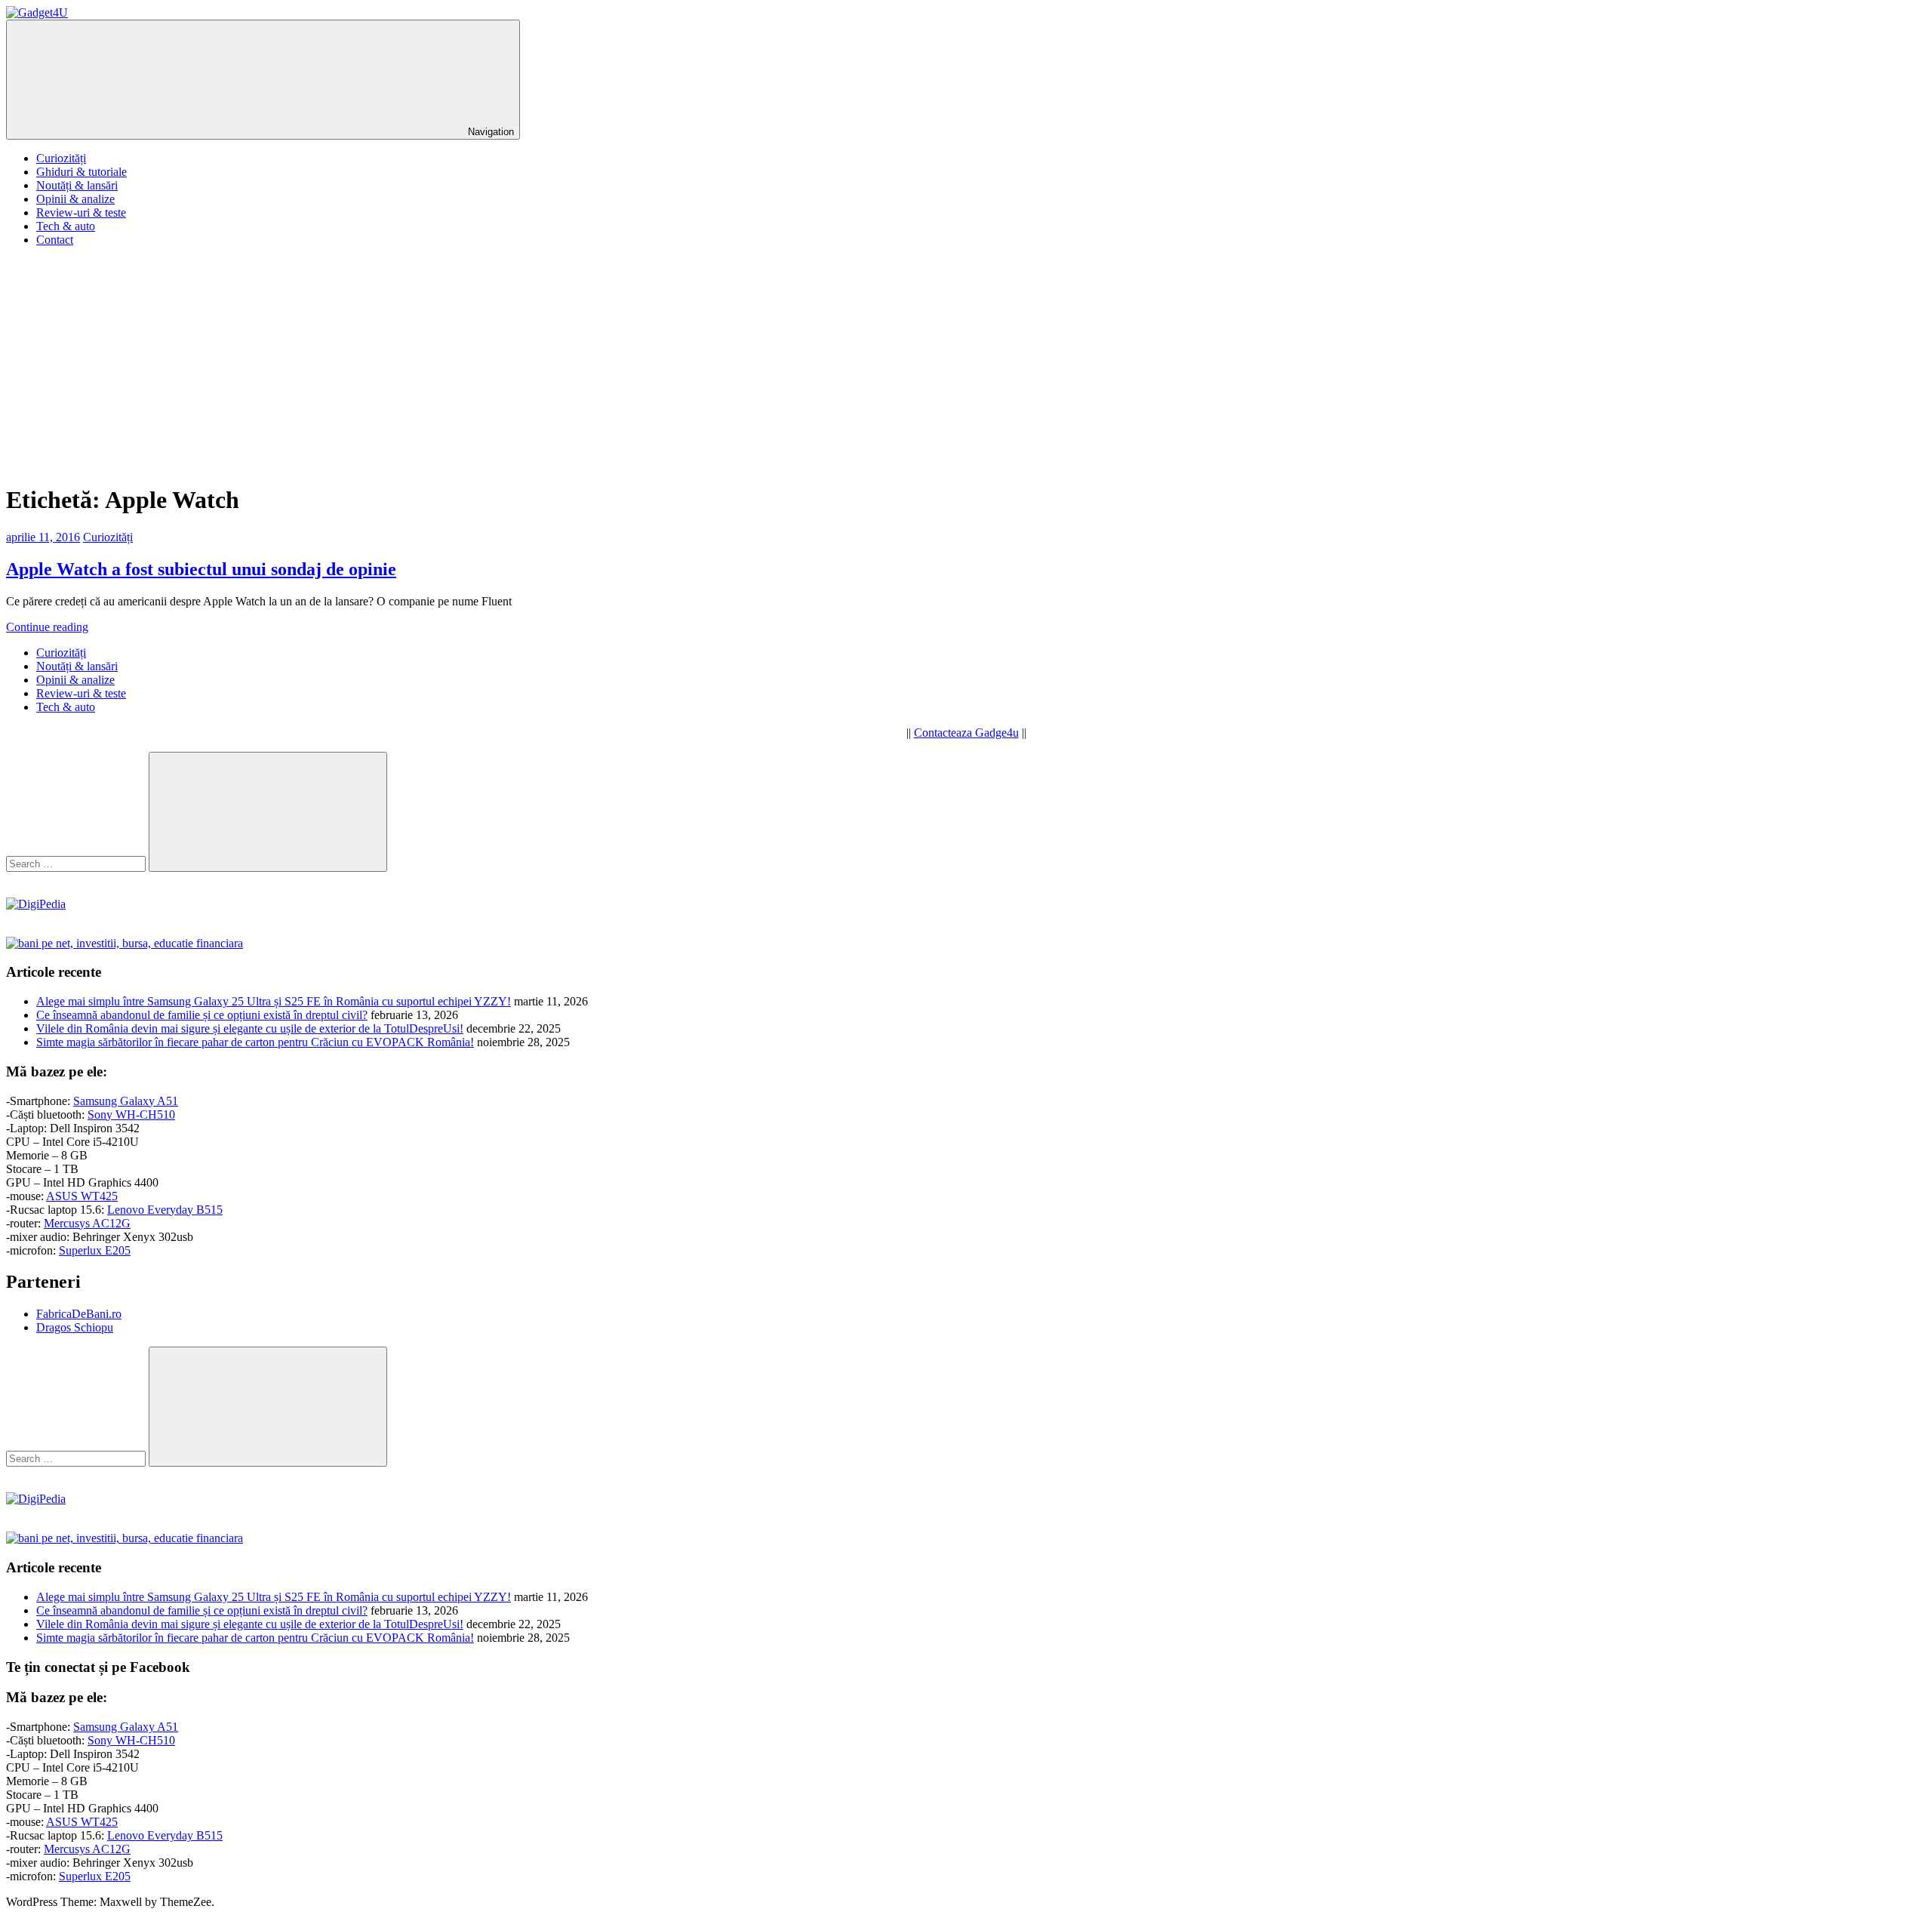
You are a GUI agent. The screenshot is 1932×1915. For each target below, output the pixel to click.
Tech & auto (66, 226)
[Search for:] (77, 863)
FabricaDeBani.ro (79, 1314)
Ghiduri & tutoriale (82, 172)
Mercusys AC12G (87, 1223)
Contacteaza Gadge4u (966, 733)
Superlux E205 (95, 1250)
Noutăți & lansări (77, 185)
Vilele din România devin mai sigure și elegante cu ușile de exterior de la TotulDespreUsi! (250, 1028)
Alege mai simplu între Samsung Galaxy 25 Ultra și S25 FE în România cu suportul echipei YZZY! (274, 1001)
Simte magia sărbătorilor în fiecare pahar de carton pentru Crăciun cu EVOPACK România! (255, 1042)
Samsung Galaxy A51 (126, 1101)
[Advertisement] (966, 365)
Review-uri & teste (81, 212)
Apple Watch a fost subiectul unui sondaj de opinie (201, 569)
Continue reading (47, 627)
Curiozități (61, 158)
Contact (55, 240)
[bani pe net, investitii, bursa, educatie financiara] (125, 943)
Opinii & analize (75, 199)
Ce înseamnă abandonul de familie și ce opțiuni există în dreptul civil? (202, 1015)
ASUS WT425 (82, 1196)
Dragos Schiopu (75, 1327)
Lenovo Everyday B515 (165, 1210)
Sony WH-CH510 (131, 1115)
